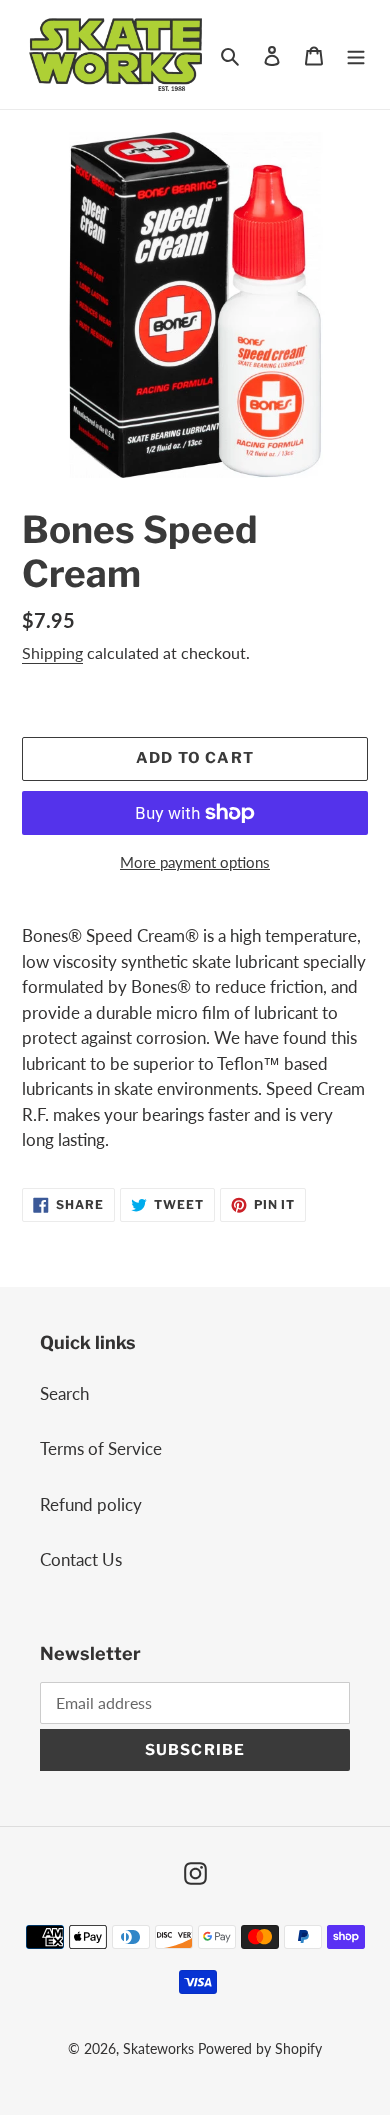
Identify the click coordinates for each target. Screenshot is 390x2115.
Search (64, 1393)
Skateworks (158, 2048)
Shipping (52, 652)
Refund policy (91, 1504)
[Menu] (356, 55)
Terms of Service (101, 1448)
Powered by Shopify (260, 2048)
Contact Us (81, 1559)
